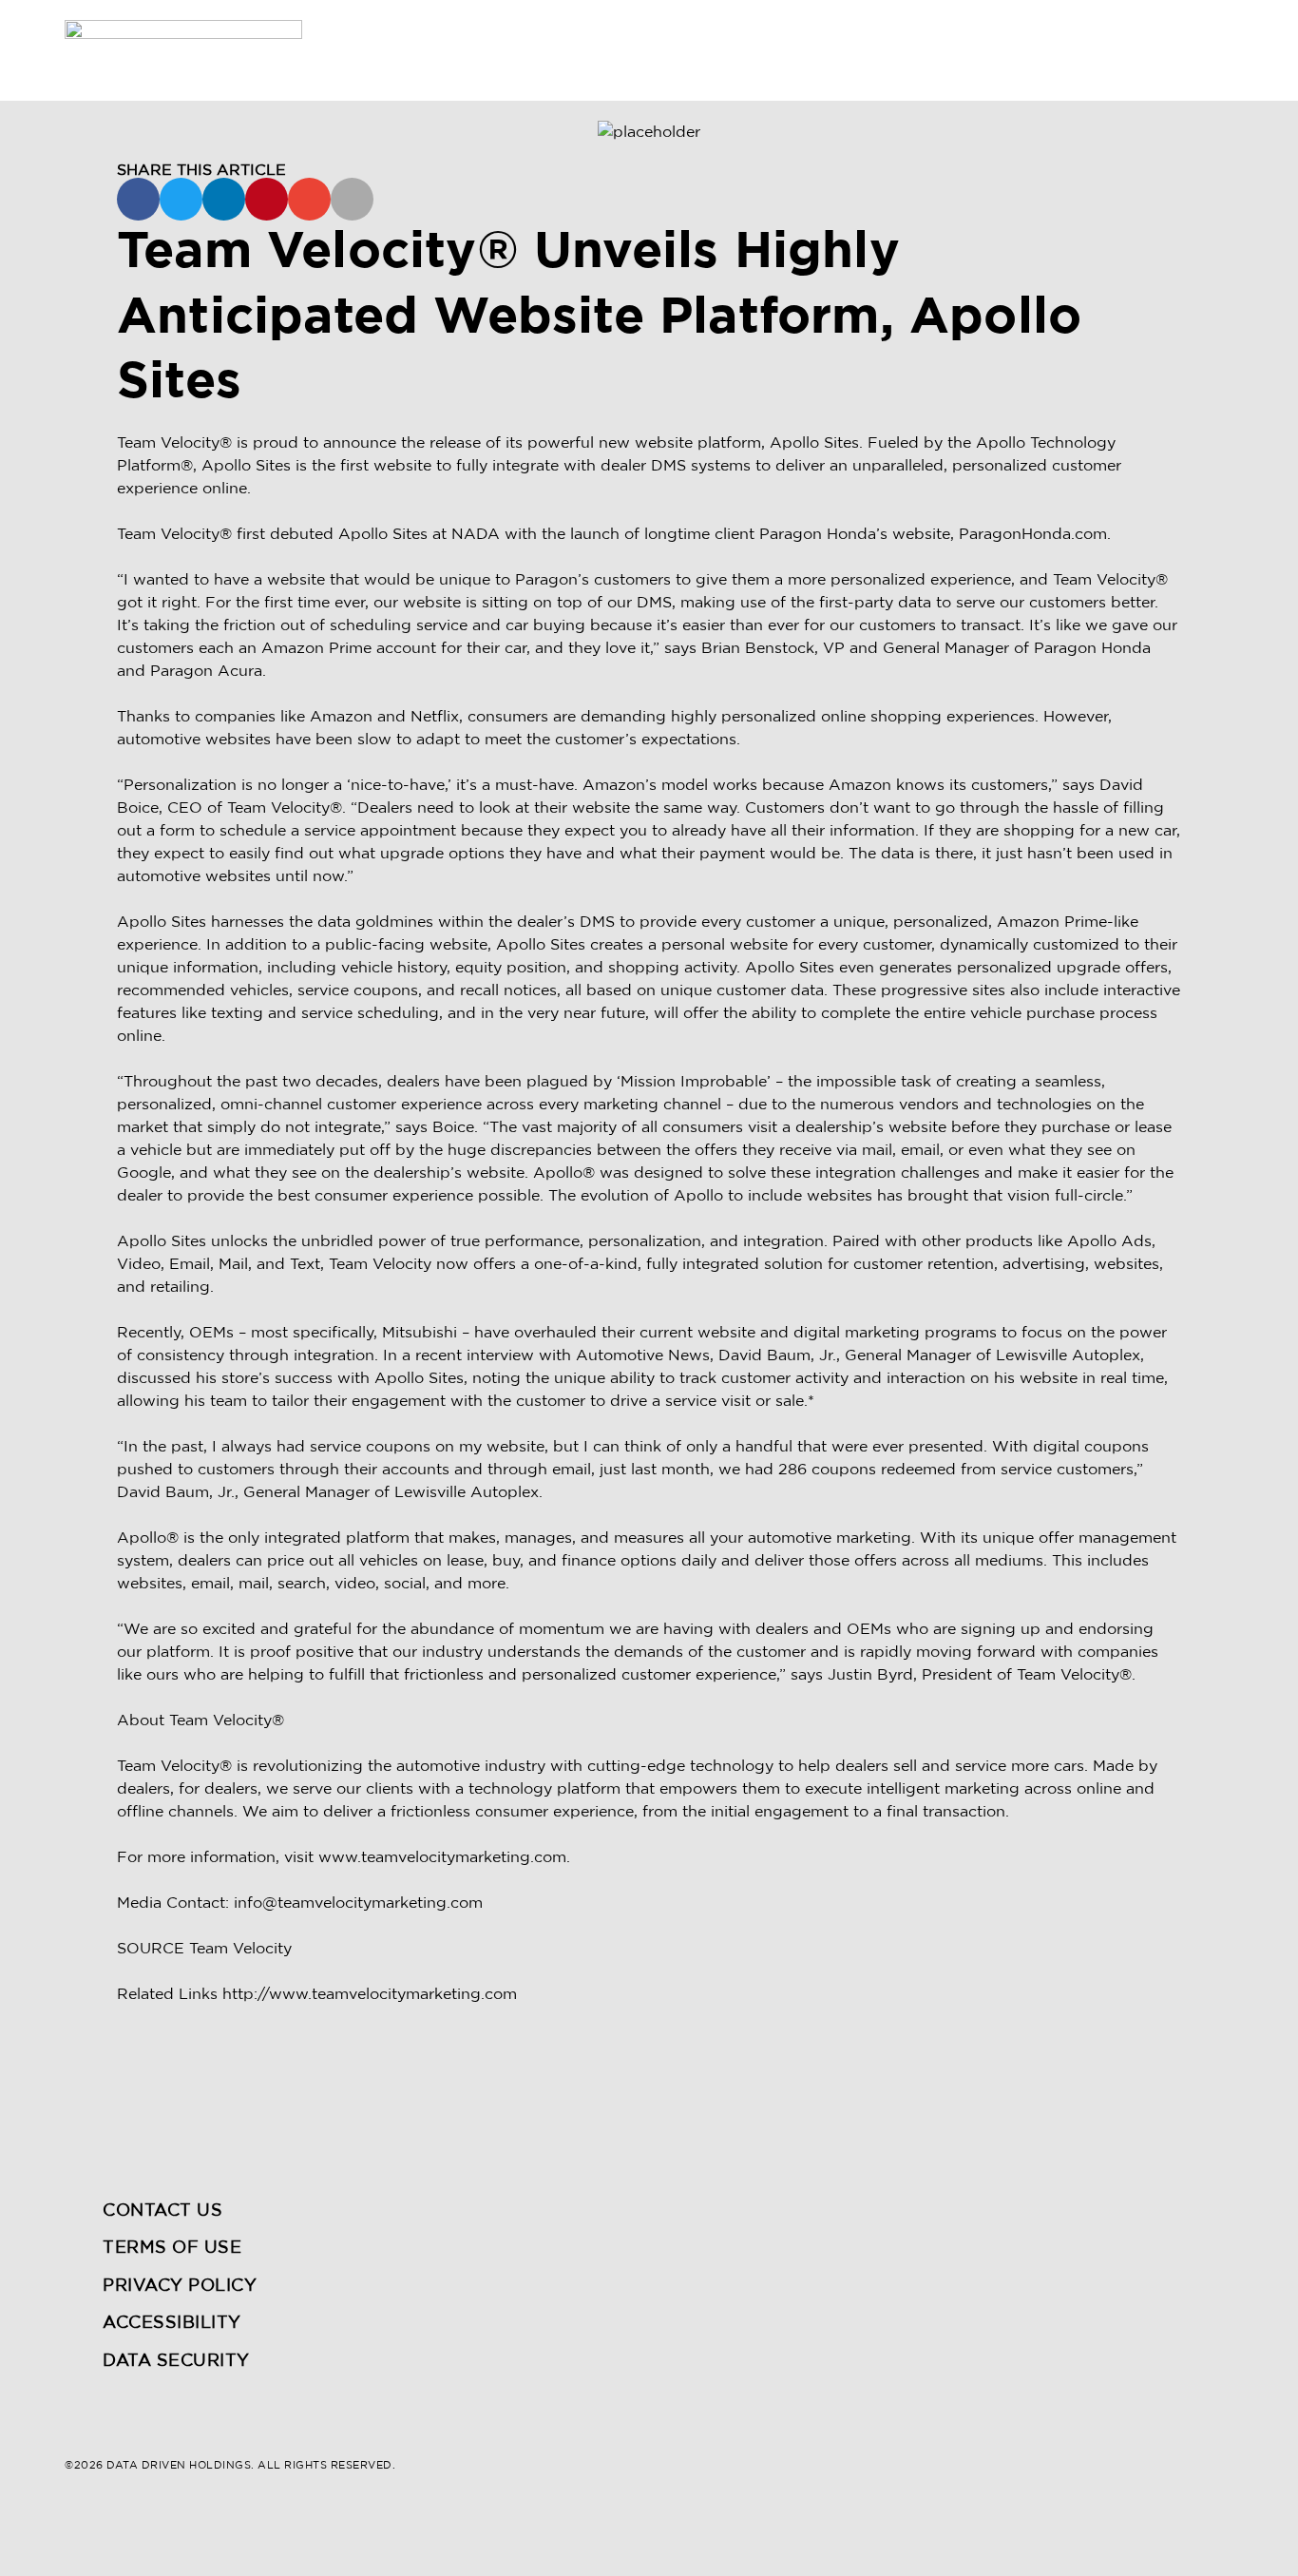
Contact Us (162, 2211)
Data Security (176, 2361)
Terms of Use (172, 2248)
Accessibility (172, 2323)
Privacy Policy (180, 2286)
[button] (138, 199)
